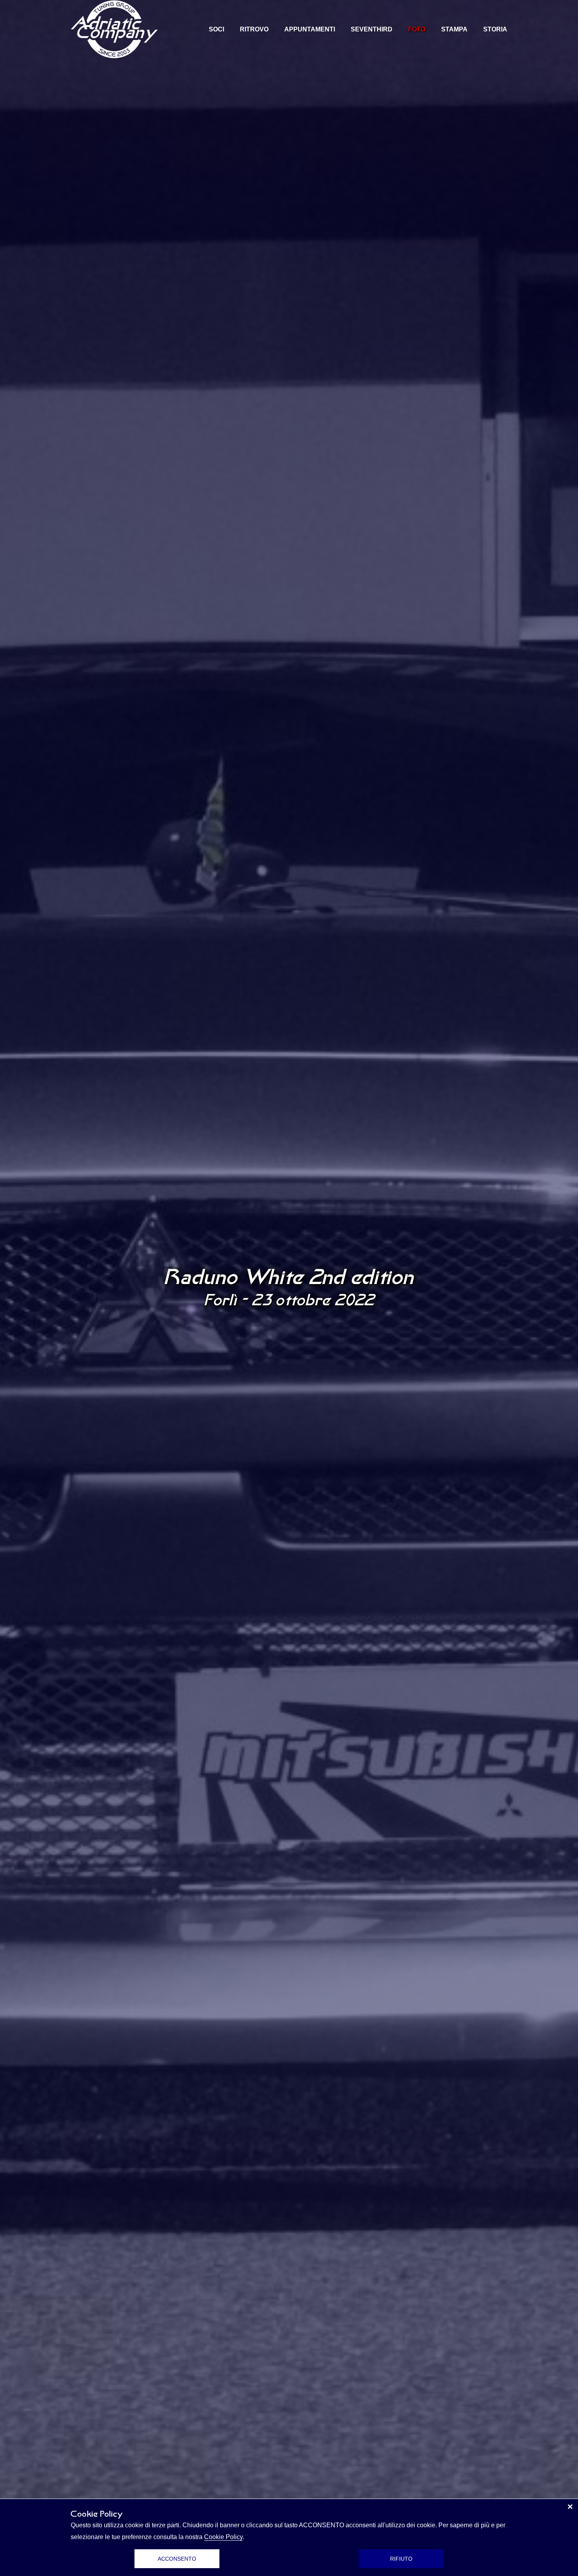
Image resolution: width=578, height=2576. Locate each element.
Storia (495, 29)
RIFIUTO (401, 2559)
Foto (417, 29)
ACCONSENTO (177, 2559)
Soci (216, 29)
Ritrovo (254, 29)
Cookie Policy (223, 2537)
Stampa (454, 29)
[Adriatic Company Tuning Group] (114, 29)
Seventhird (372, 29)
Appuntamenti (310, 29)
